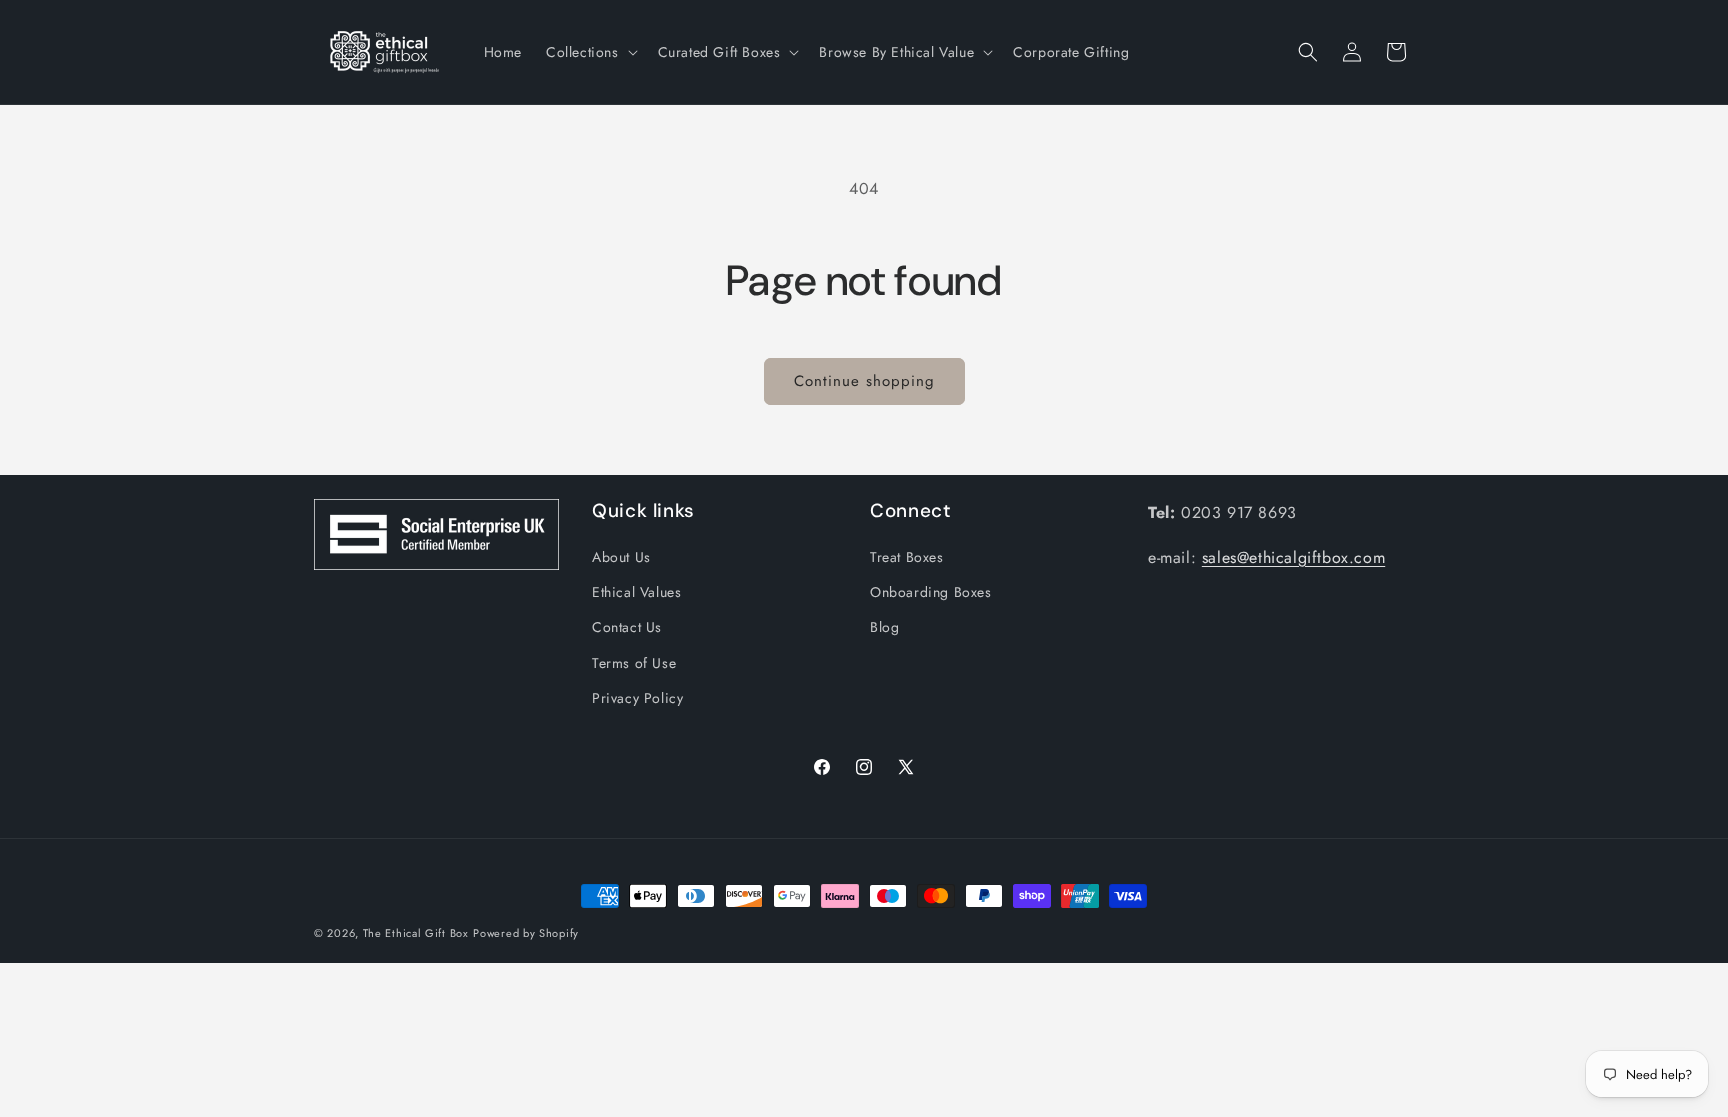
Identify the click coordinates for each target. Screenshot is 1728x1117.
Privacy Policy (637, 698)
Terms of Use (634, 663)
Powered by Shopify (526, 933)
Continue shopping (864, 381)
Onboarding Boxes (931, 592)
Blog (884, 627)
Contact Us (627, 627)
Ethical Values (636, 592)
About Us (621, 557)
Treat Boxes (907, 557)
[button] (590, 52)
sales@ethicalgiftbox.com (1293, 557)
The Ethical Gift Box (416, 933)
